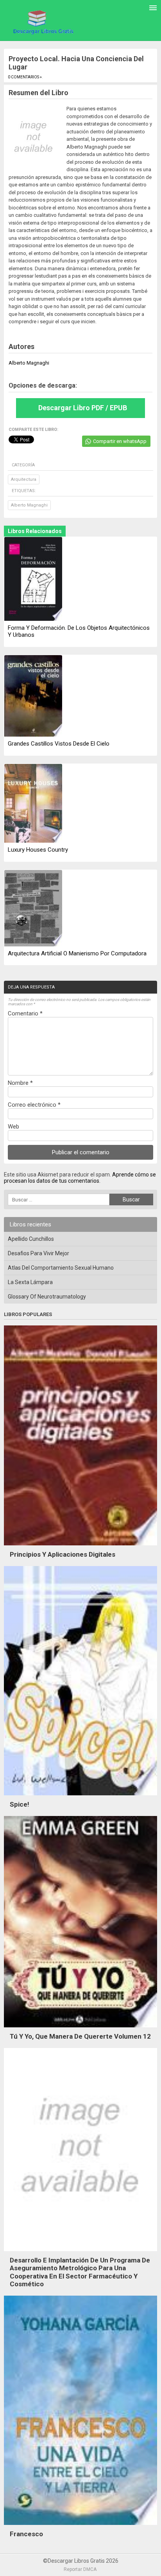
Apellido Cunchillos (31, 1239)
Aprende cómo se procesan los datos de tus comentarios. (80, 1178)
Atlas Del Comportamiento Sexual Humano (61, 1268)
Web (13, 1127)
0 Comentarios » (25, 77)
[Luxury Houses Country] (33, 804)
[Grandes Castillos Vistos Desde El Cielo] (33, 696)
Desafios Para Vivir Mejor (38, 1253)
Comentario (25, 1013)
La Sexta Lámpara (30, 1282)
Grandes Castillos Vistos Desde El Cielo (59, 744)
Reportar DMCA (80, 2569)
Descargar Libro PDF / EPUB (83, 408)
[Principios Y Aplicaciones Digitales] (80, 1547)
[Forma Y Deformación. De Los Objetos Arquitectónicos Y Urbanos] (33, 579)
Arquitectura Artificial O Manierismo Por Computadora (77, 953)
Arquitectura (24, 479)
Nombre (20, 1083)
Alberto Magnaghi (29, 505)
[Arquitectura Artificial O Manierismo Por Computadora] (33, 909)
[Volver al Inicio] (42, 22)
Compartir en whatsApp (120, 441)
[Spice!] (80, 1797)
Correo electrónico (34, 1105)
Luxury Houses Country (38, 850)
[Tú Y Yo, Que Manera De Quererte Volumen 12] (80, 2029)
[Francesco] (80, 2527)
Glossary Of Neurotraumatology (47, 1297)
